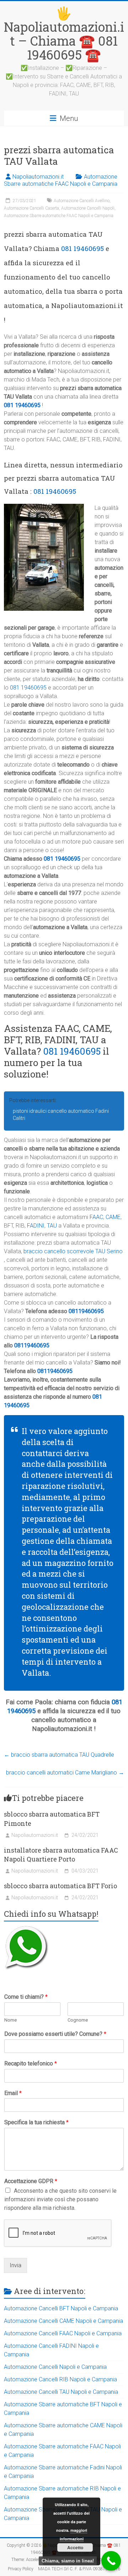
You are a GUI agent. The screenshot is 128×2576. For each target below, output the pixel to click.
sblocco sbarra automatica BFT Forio (60, 1886)
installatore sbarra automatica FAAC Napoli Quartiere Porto (61, 1855)
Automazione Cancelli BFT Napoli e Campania (61, 2308)
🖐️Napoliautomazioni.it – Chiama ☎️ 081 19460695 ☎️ (64, 34)
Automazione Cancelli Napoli (88, 208)
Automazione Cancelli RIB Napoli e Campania (60, 2379)
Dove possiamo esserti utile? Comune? (55, 2034)
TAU (52, 1226)
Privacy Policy (21, 2569)
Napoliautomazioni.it (38, 177)
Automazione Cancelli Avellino (82, 201)
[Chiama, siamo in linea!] (111, 2561)
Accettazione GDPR (31, 2181)
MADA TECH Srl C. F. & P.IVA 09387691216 (79, 2569)
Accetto (75, 2547)
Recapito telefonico (31, 2063)
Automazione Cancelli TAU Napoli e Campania (61, 2392)
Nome (10, 2020)
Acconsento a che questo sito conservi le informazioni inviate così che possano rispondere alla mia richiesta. (60, 2199)
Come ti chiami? (26, 1997)
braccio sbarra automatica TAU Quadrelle (59, 1755)
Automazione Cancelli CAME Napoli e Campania (63, 2321)
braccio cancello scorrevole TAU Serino (73, 1251)
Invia (15, 2265)
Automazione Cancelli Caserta (31, 208)
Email (13, 2093)
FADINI (36, 1226)
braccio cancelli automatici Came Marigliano (65, 1773)
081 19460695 (82, 248)
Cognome (78, 2020)
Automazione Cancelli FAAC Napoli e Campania (63, 2333)
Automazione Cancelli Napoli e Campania (55, 2367)
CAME (113, 1217)
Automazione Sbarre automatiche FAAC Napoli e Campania (61, 180)
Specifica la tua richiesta (36, 2122)
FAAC (96, 1217)
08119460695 (86, 1311)
